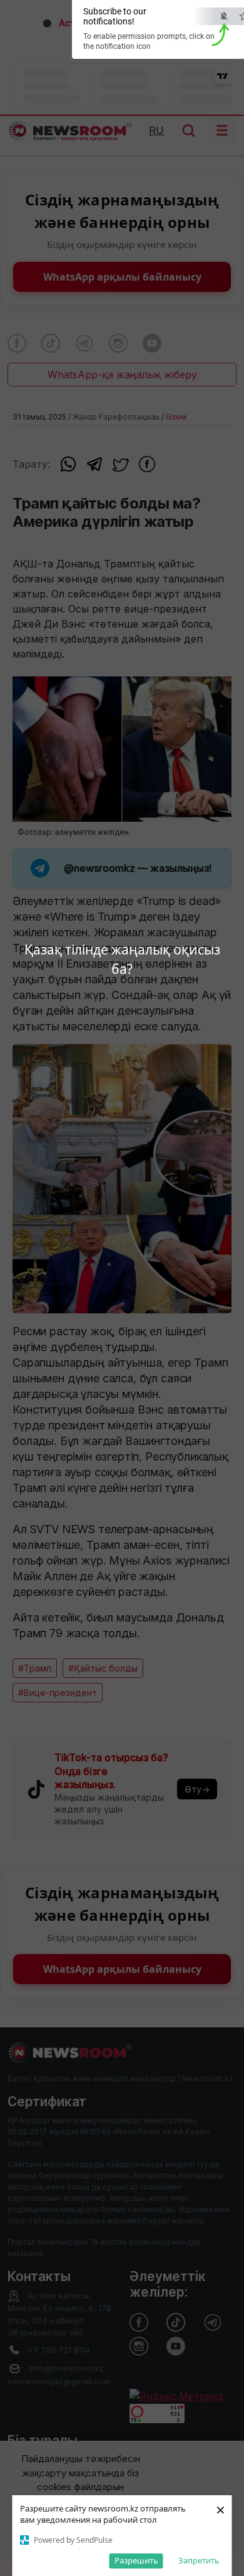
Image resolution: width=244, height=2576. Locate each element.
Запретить (199, 2560)
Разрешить (136, 2560)
